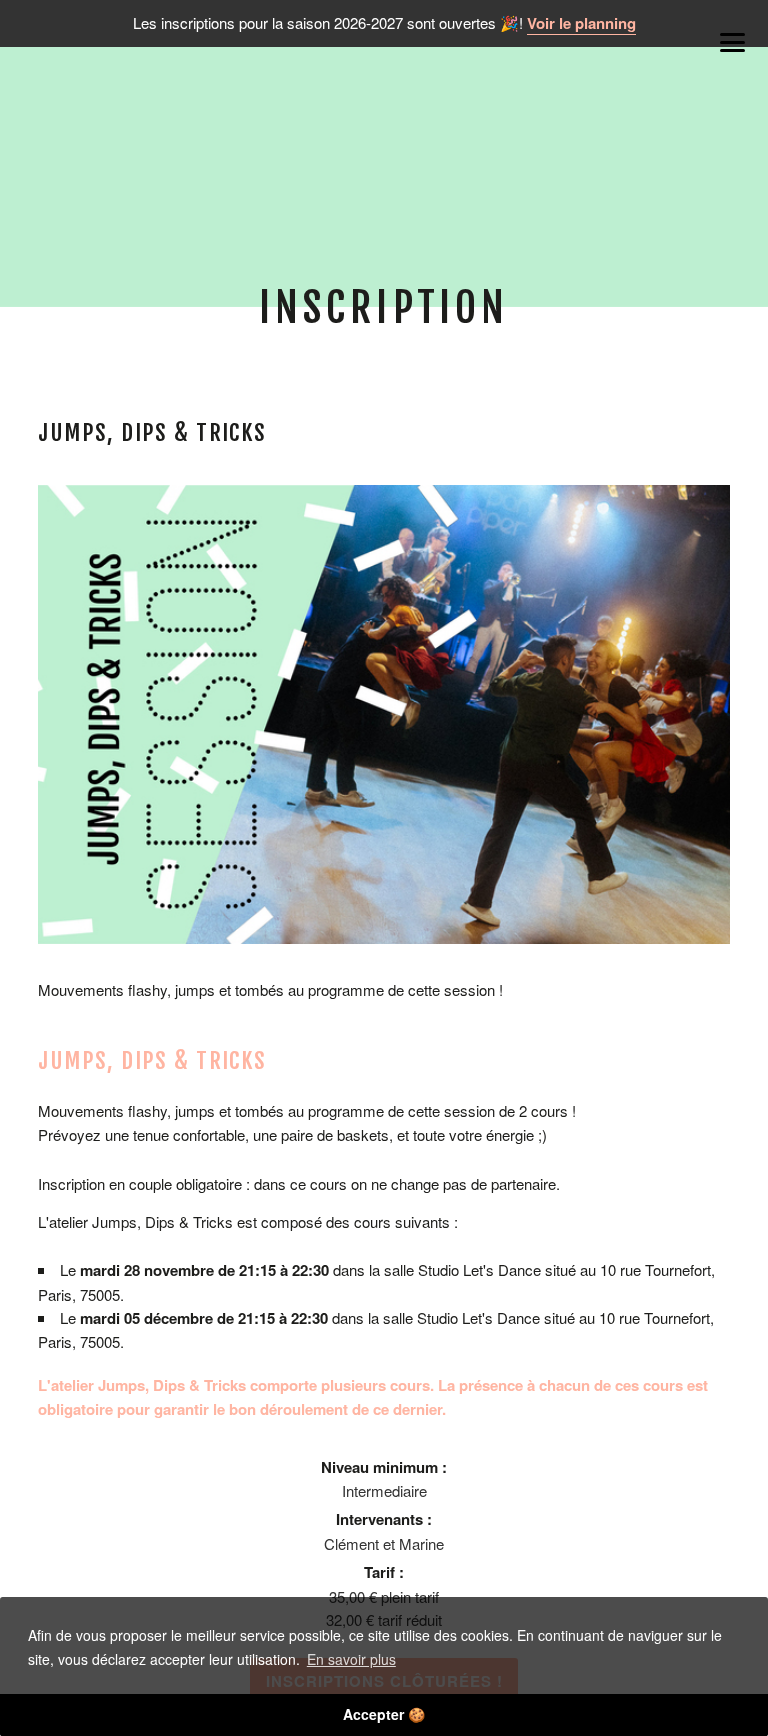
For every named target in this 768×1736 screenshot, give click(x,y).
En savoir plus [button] (351, 1659)
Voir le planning (581, 23)
